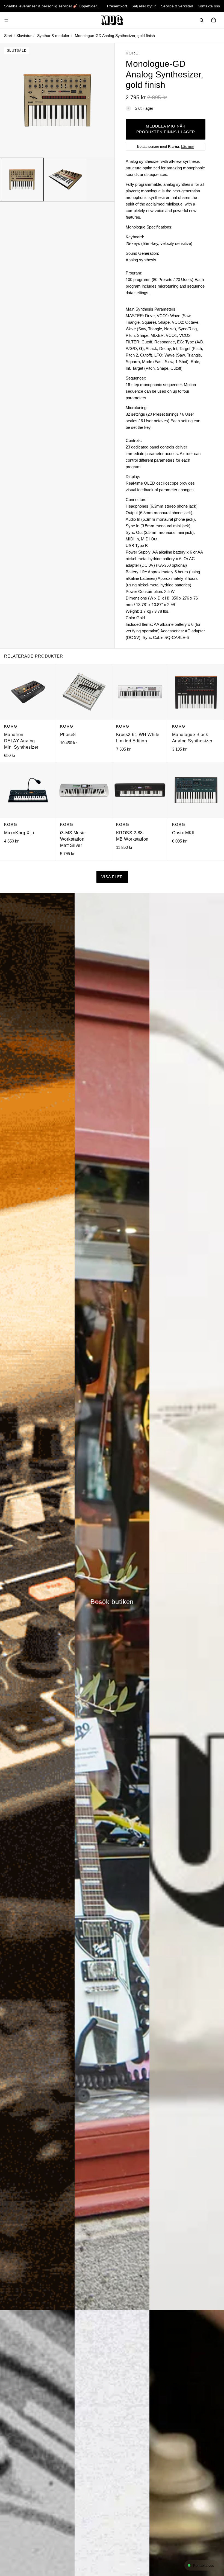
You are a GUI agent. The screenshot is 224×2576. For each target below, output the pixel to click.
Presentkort (117, 6)
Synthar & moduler (53, 36)
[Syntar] (37, 1601)
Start (8, 36)
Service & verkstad (177, 6)
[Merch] (187, 1601)
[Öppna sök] (202, 20)
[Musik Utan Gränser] (112, 20)
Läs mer (188, 147)
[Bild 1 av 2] (22, 180)
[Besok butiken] (112, 1601)
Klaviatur (24, 36)
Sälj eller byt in (144, 6)
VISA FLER (112, 877)
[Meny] (6, 20)
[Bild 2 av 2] (65, 180)
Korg (132, 53)
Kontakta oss (209, 6)
